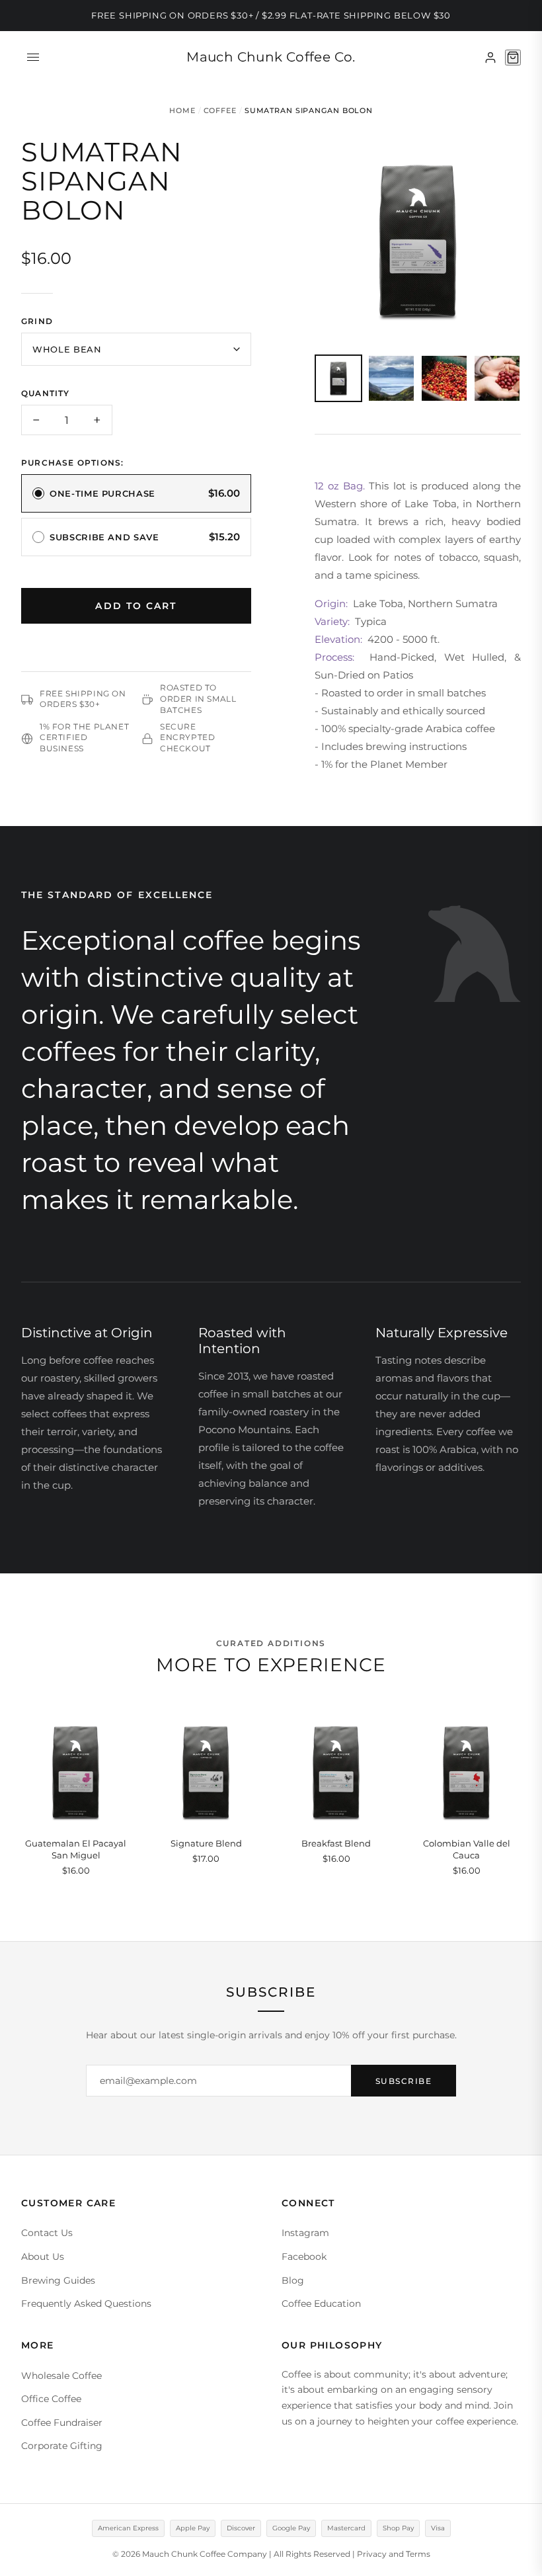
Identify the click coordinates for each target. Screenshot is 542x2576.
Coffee (220, 110)
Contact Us (47, 2233)
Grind (37, 321)
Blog (293, 2280)
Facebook (304, 2257)
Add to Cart (136, 606)
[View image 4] (497, 378)
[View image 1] (338, 378)
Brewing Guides (58, 2280)
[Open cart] (513, 58)
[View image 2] (391, 378)
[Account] (490, 58)
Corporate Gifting (62, 2446)
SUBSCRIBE (404, 2081)
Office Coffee (51, 2399)
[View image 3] (444, 378)
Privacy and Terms (394, 2554)
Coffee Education (321, 2304)
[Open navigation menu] (33, 58)
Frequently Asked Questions (86, 2304)
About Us (43, 2257)
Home (182, 110)
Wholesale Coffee (61, 2376)
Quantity (46, 393)
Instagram (305, 2233)
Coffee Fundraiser (62, 2423)
